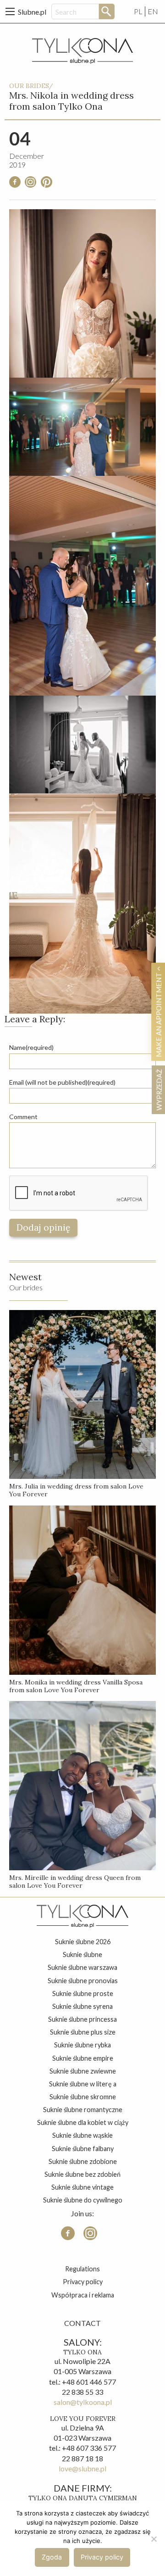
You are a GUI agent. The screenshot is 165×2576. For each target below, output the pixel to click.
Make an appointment (159, 1014)
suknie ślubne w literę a (83, 2084)
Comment (23, 1117)
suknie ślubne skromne (83, 2097)
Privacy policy (83, 2282)
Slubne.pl (32, 12)
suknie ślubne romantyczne (83, 2110)
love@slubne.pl (82, 2468)
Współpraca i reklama (83, 2295)
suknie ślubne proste (83, 1993)
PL (138, 11)
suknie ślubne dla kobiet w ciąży (83, 2122)
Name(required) (31, 1047)
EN (153, 11)
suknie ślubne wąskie (82, 2135)
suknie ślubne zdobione (83, 2161)
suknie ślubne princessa (82, 2019)
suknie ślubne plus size (83, 2032)
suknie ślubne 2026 (83, 1942)
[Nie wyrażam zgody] (154, 2539)
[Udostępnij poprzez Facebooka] (15, 185)
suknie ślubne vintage (82, 2187)
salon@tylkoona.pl (83, 2402)
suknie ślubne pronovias (83, 1981)
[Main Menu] (10, 11)
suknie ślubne (82, 1954)
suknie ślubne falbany (83, 2149)
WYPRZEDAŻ (159, 1090)
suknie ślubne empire (83, 2058)
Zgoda (52, 2557)
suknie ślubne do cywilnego (83, 2200)
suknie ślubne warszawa (82, 1967)
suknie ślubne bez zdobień (82, 2174)
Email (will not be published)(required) (62, 1082)
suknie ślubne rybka (82, 2045)
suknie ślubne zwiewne (83, 2071)
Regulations (82, 2269)
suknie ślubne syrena (82, 2006)
